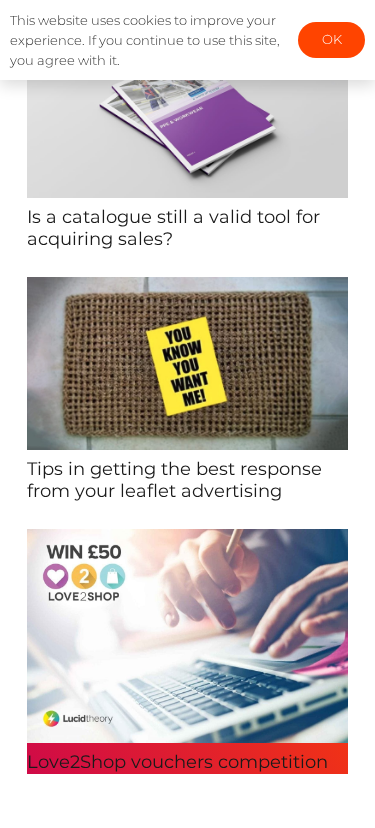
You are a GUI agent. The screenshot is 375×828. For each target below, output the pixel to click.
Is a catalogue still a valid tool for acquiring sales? (173, 228)
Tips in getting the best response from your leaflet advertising (174, 480)
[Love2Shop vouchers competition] (187, 543)
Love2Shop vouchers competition (177, 762)
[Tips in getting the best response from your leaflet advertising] (187, 291)
